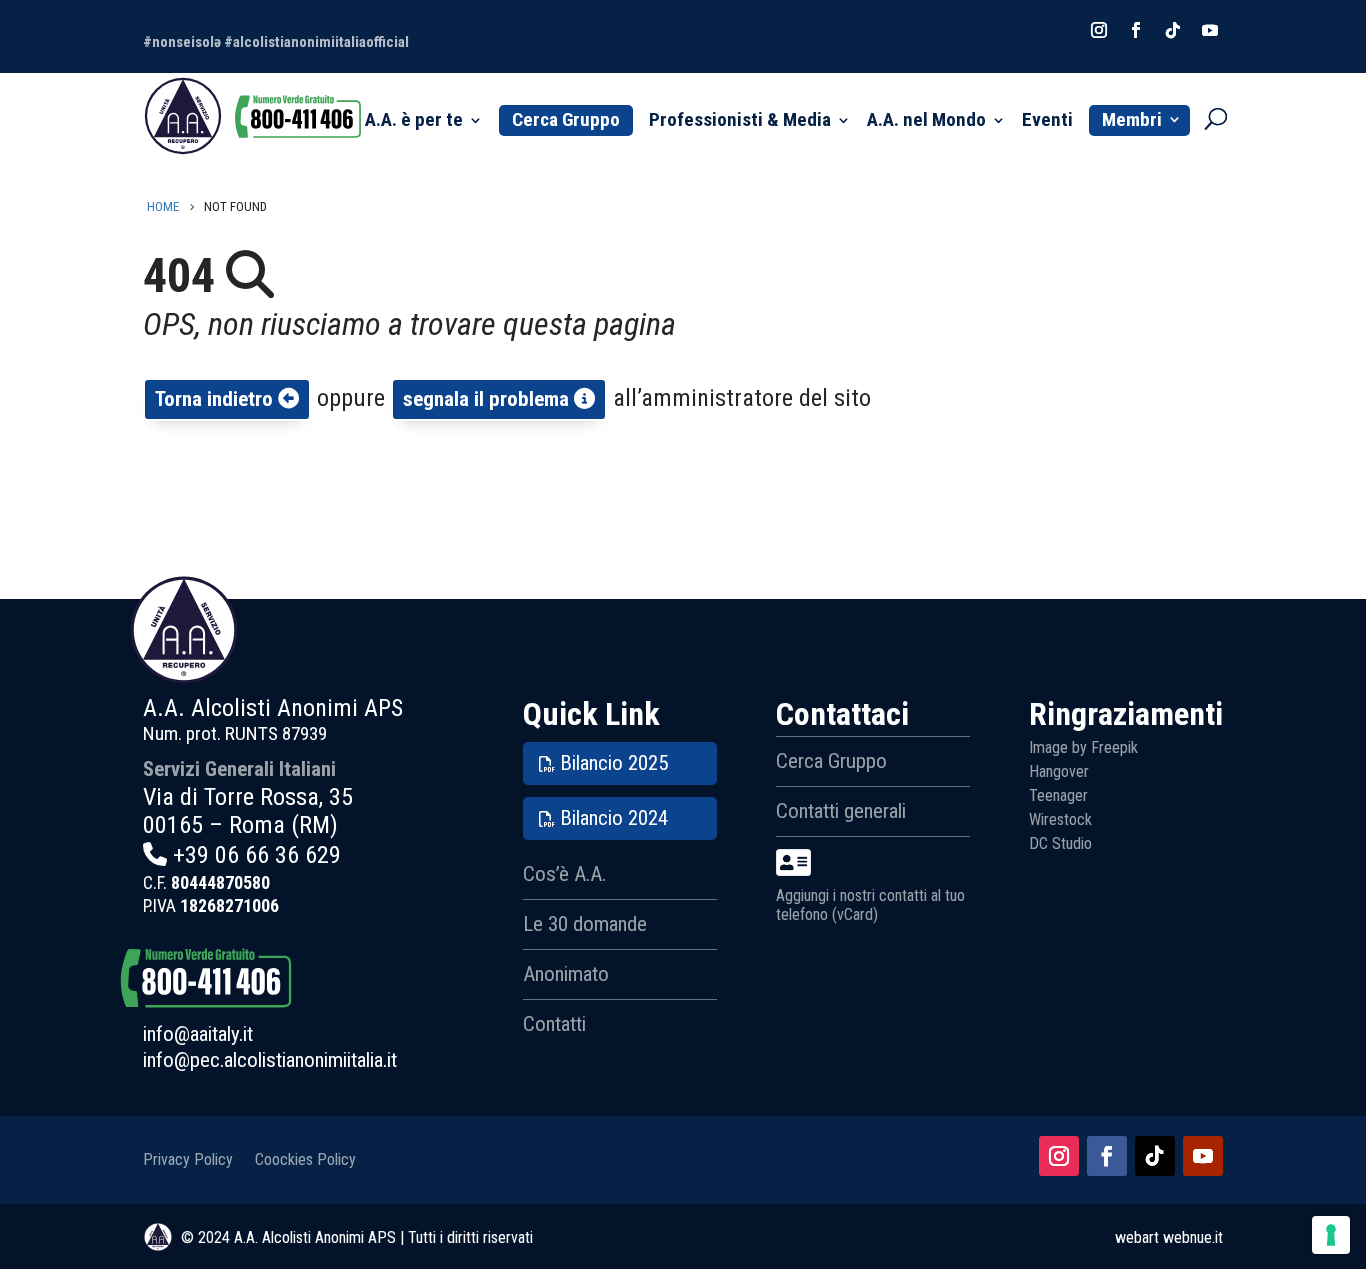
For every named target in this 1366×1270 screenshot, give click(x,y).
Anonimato (566, 974)
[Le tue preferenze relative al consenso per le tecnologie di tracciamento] (1331, 1235)
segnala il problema (488, 399)
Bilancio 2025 (614, 763)
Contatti (554, 1024)
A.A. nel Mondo (926, 122)
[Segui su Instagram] (1059, 1156)
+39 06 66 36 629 (257, 855)
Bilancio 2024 (614, 818)
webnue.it (1193, 1237)
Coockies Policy (305, 1158)
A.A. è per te (414, 122)
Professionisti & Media (740, 122)
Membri (1132, 119)
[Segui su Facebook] (1107, 1156)
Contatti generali (841, 811)
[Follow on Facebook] (1136, 30)
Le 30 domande (585, 924)
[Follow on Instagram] (1099, 30)
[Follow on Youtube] (1210, 30)
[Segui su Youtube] (1203, 1156)
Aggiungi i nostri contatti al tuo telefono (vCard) (870, 905)
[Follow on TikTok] (1173, 30)
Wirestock (1060, 819)
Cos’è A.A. (564, 874)
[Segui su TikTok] (1155, 1156)
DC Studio (1060, 843)
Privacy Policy (188, 1158)
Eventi (1047, 122)
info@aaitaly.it (198, 1034)
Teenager (1058, 795)
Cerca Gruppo (566, 119)
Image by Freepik (1083, 747)
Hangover (1059, 771)
